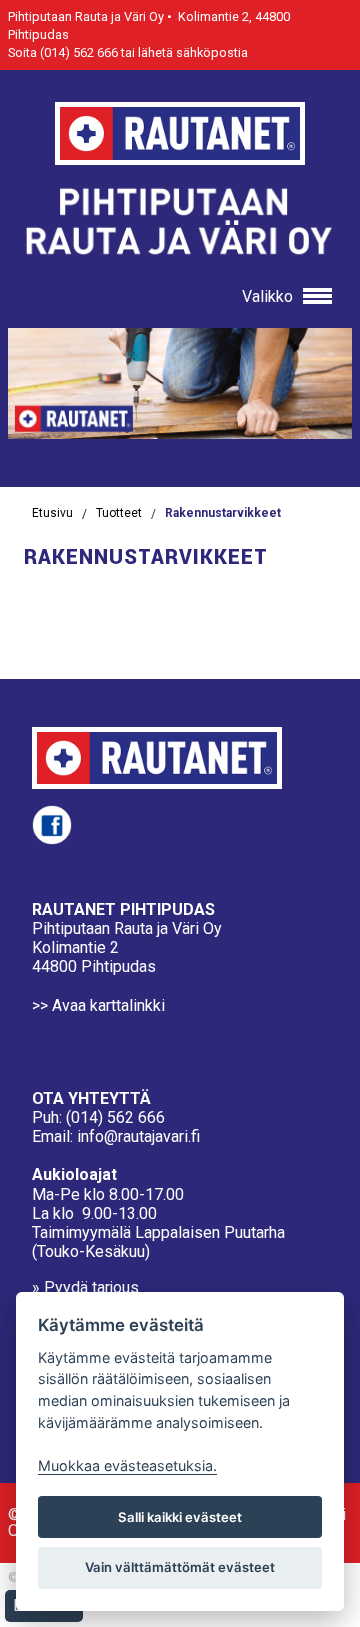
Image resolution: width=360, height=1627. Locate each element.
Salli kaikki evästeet (180, 1517)
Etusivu (52, 513)
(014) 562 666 (115, 1117)
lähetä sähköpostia (193, 52)
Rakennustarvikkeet (223, 513)
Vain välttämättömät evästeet (180, 1567)
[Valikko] (313, 297)
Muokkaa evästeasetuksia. (127, 1465)
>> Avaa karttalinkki (98, 1005)
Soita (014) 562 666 (63, 52)
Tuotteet (119, 513)
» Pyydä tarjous (85, 1287)
